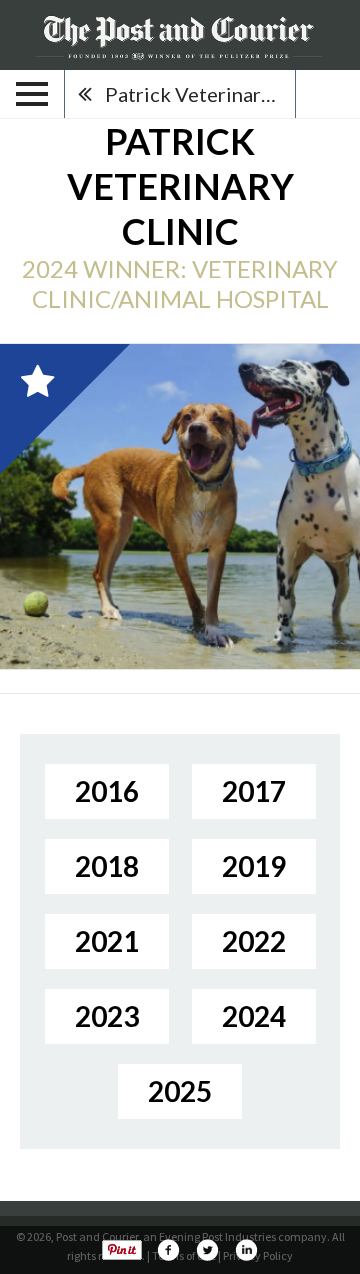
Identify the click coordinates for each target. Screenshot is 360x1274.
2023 (107, 1016)
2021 (107, 941)
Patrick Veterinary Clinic (200, 94)
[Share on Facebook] (168, 1250)
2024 (254, 1016)
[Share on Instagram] (246, 1250)
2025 (180, 1091)
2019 (254, 866)
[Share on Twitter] (207, 1250)
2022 (254, 941)
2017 (254, 791)
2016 (107, 791)
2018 (107, 866)
